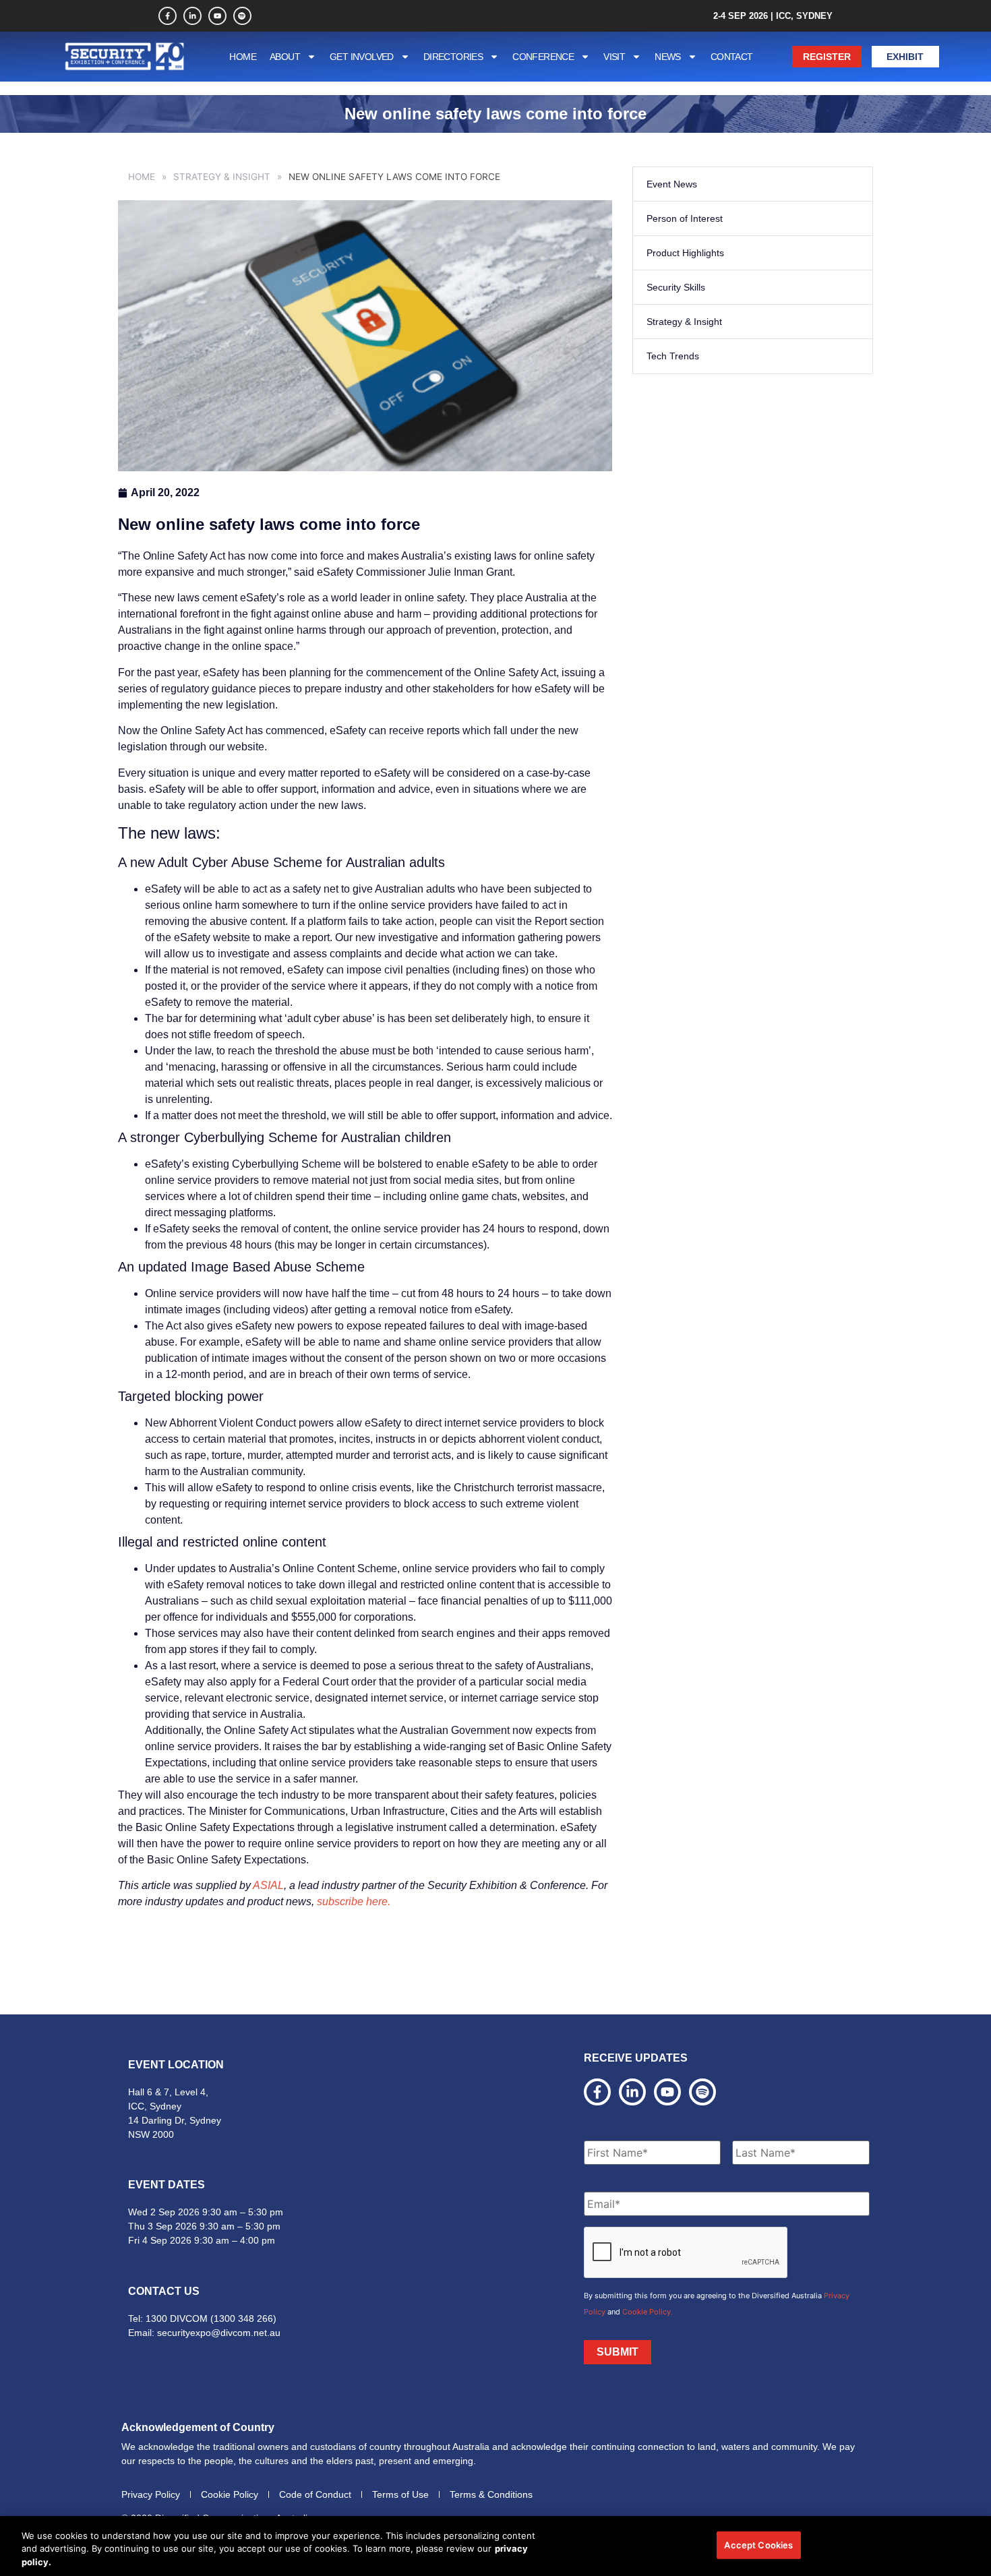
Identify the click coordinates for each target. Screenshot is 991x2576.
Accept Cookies (758, 2544)
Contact (732, 57)
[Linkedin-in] (192, 16)
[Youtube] (217, 16)
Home (243, 57)
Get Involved (362, 57)
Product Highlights (685, 253)
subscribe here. (354, 1901)
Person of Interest (685, 218)
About (285, 57)
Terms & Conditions (491, 2494)
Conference (543, 57)
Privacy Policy (151, 2494)
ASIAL (268, 1885)
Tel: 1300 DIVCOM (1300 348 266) (202, 2318)
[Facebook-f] (168, 16)
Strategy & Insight (222, 177)
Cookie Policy (230, 2494)
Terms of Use (400, 2494)
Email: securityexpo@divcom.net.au (204, 2333)
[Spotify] (242, 16)
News (668, 57)
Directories (453, 57)
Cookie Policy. (648, 2312)
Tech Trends (673, 356)
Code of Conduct (315, 2494)
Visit (614, 57)
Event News (672, 184)
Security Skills (676, 287)
